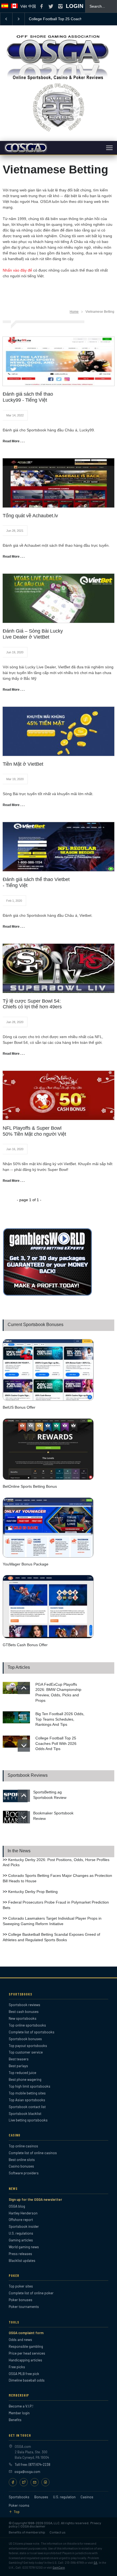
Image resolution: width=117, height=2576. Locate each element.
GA (96, 2563)
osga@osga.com (27, 2472)
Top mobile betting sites (27, 2093)
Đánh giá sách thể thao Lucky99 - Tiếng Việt (28, 397)
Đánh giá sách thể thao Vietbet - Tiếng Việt (36, 882)
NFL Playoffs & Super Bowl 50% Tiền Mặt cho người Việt (34, 1131)
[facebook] (41, 6)
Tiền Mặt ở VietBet (23, 764)
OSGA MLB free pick (24, 2374)
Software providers (24, 2173)
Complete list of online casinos (33, 2153)
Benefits (15, 2420)
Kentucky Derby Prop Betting (33, 1892)
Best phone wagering (25, 2079)
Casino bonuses (21, 2166)
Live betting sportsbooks (28, 2120)
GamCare (59, 2567)
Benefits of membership (27, 2532)
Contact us (58, 2532)
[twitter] (51, 6)
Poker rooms (19, 2506)
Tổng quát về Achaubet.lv (30, 516)
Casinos (87, 2497)
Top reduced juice (22, 2073)
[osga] (57, 80)
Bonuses (41, 2497)
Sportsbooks (19, 2497)
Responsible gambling (26, 2346)
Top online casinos (23, 2146)
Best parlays (18, 2066)
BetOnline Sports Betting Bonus (30, 1486)
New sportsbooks (23, 2018)
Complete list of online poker (31, 2293)
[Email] (35, 2482)
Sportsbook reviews (24, 2005)
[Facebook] (13, 2482)
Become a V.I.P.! (21, 2406)
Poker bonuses (21, 2300)
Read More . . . (14, 441)
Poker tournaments (24, 2307)
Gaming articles (21, 2240)
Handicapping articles (25, 2360)
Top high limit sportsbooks (30, 2086)
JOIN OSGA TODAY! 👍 (49, 19)
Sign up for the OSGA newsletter (35, 2199)
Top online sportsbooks (27, 2025)
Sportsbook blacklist (25, 2114)
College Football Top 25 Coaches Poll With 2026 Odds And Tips (56, 1743)
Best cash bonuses (24, 2012)
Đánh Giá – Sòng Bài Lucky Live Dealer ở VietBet (33, 634)
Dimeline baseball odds (27, 2380)
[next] (24, 1746)
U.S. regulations (21, 2233)
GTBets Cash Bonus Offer (25, 1645)
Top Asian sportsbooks (27, 2100)
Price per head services (27, 2353)
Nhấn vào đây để (17, 270)
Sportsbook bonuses (25, 2039)
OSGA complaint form (26, 2333)
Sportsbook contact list (27, 2107)
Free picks (17, 2367)
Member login (19, 2413)
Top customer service (26, 2052)
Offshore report (21, 2220)
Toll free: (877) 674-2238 (33, 2464)
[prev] (24, 1688)
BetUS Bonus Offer (19, 1407)
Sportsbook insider (24, 2226)
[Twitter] (24, 2482)
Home (74, 312)
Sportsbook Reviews (28, 1775)
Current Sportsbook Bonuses (36, 1325)
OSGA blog (17, 2206)
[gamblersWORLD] (48, 1295)
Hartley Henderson (23, 2213)
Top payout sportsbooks (28, 2046)
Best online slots (22, 2160)
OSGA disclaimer (33, 2526)
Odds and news (20, 2340)
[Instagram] (45, 2482)
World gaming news (24, 2247)
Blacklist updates (22, 2261)
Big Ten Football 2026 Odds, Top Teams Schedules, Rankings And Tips (60, 1719)
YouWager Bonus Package (26, 1564)
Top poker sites (21, 2286)
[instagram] (60, 6)
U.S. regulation (64, 2497)
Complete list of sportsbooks (32, 2032)
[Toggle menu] (109, 148)
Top (17, 2512)
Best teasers (19, 2059)
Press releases (20, 2254)
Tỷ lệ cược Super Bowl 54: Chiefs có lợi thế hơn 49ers (32, 1004)
